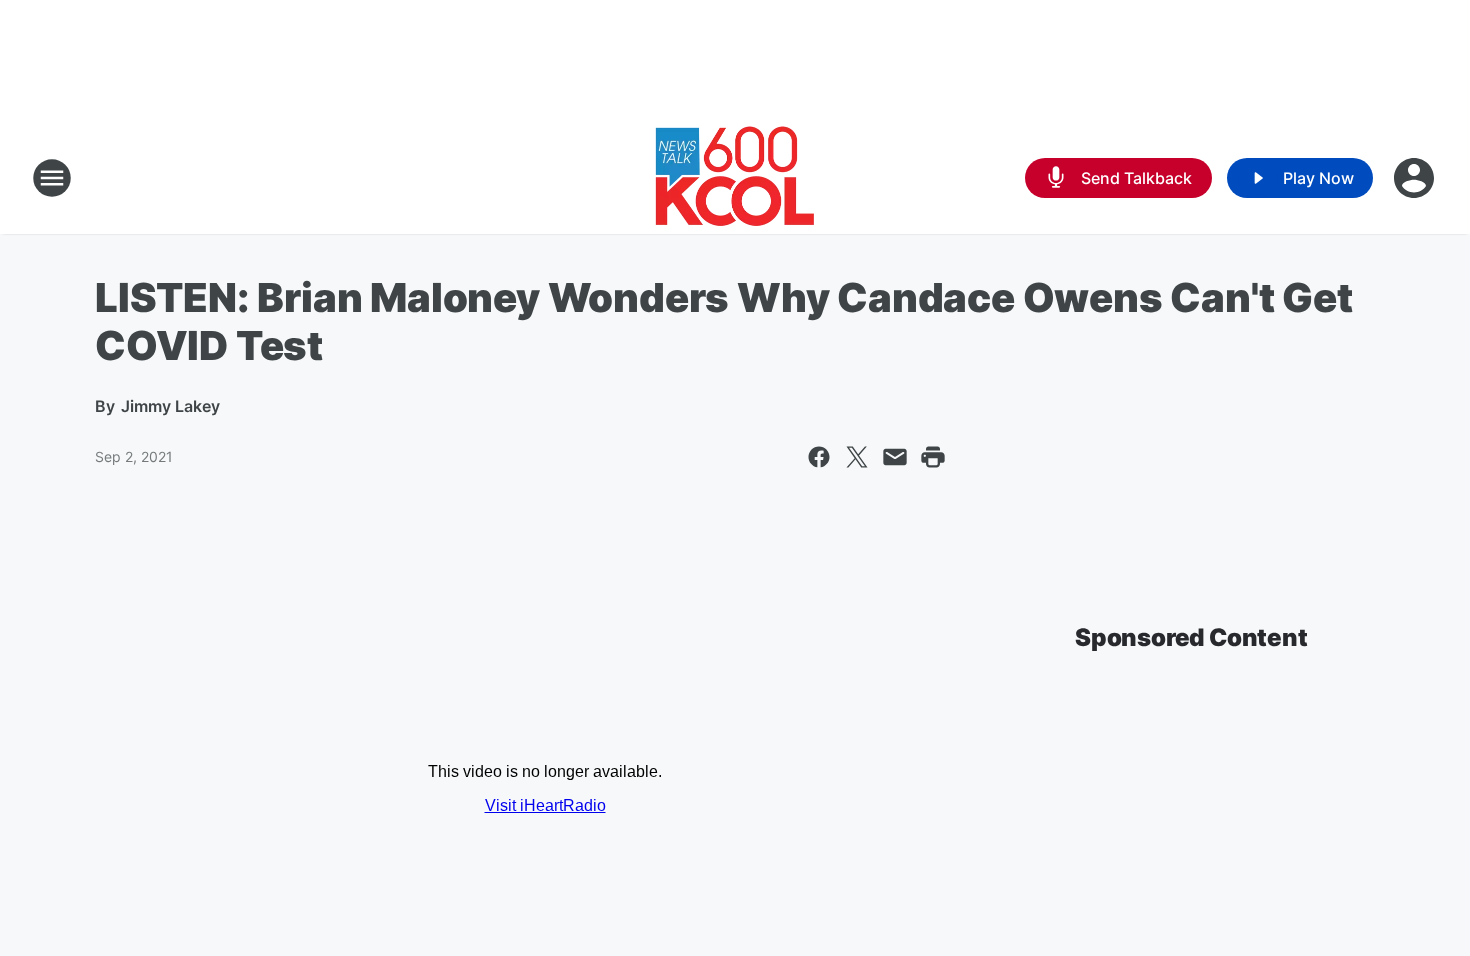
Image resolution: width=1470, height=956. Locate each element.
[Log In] (1416, 178)
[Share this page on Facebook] (819, 457)
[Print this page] (933, 457)
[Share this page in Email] (895, 457)
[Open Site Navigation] (52, 178)
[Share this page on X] (857, 457)
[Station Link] (735, 178)
